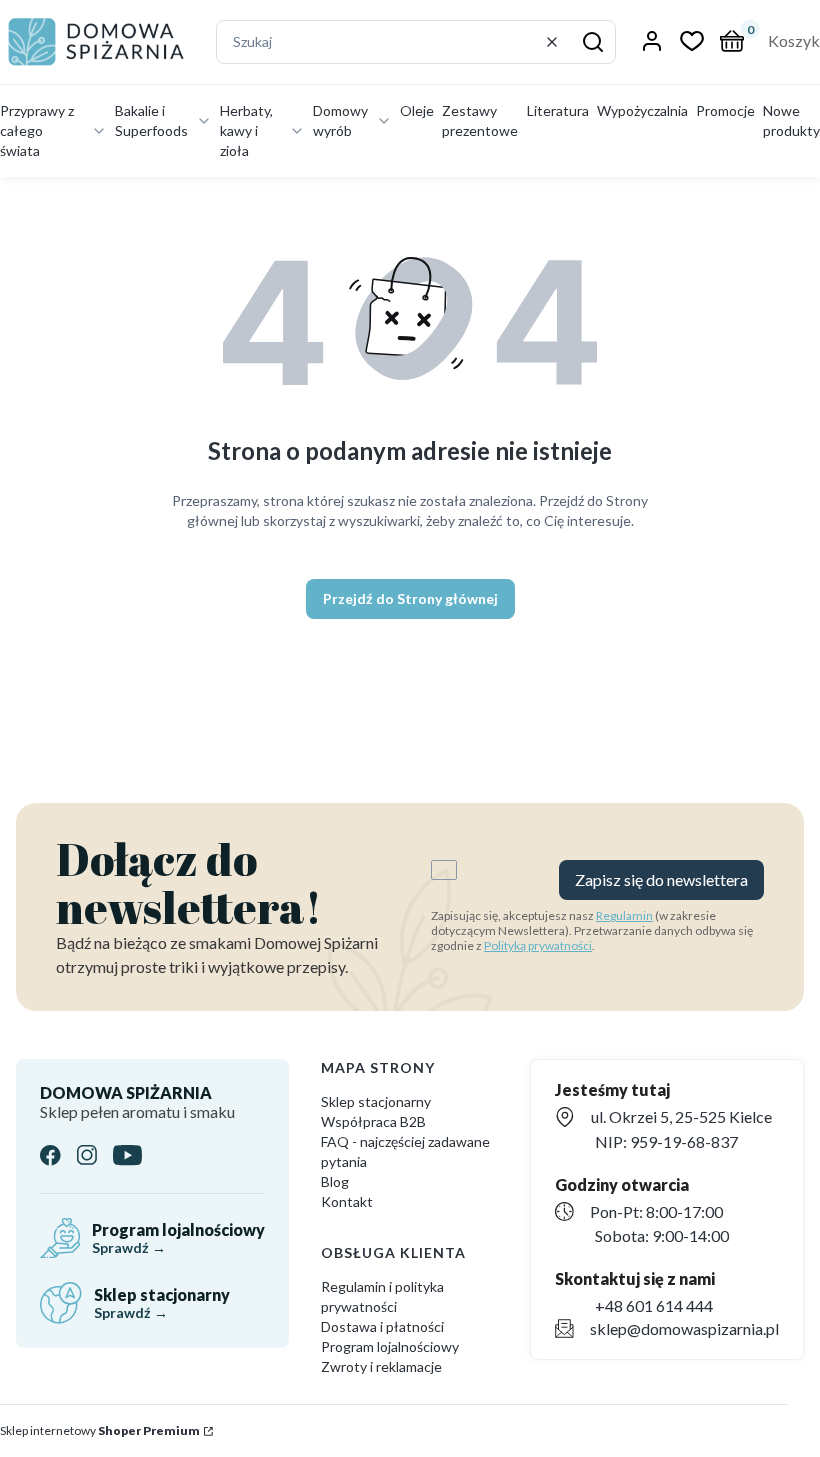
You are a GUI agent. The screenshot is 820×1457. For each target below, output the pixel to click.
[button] (593, 42)
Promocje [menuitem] (725, 110)
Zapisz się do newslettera (661, 879)
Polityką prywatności (538, 945)
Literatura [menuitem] (558, 110)
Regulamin (624, 915)
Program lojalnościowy (390, 1346)
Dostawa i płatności (382, 1326)
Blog (335, 1181)
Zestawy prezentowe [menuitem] (480, 120)
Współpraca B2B (373, 1121)
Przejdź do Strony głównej (410, 598)
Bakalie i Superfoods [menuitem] (151, 120)
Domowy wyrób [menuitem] (340, 120)
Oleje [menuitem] (417, 110)
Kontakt (347, 1201)
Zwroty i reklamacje (381, 1366)
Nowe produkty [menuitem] (791, 120)
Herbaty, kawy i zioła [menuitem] (246, 130)
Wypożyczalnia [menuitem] (642, 110)
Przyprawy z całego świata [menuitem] (37, 130)
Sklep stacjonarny (376, 1101)
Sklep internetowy (100, 1430)
